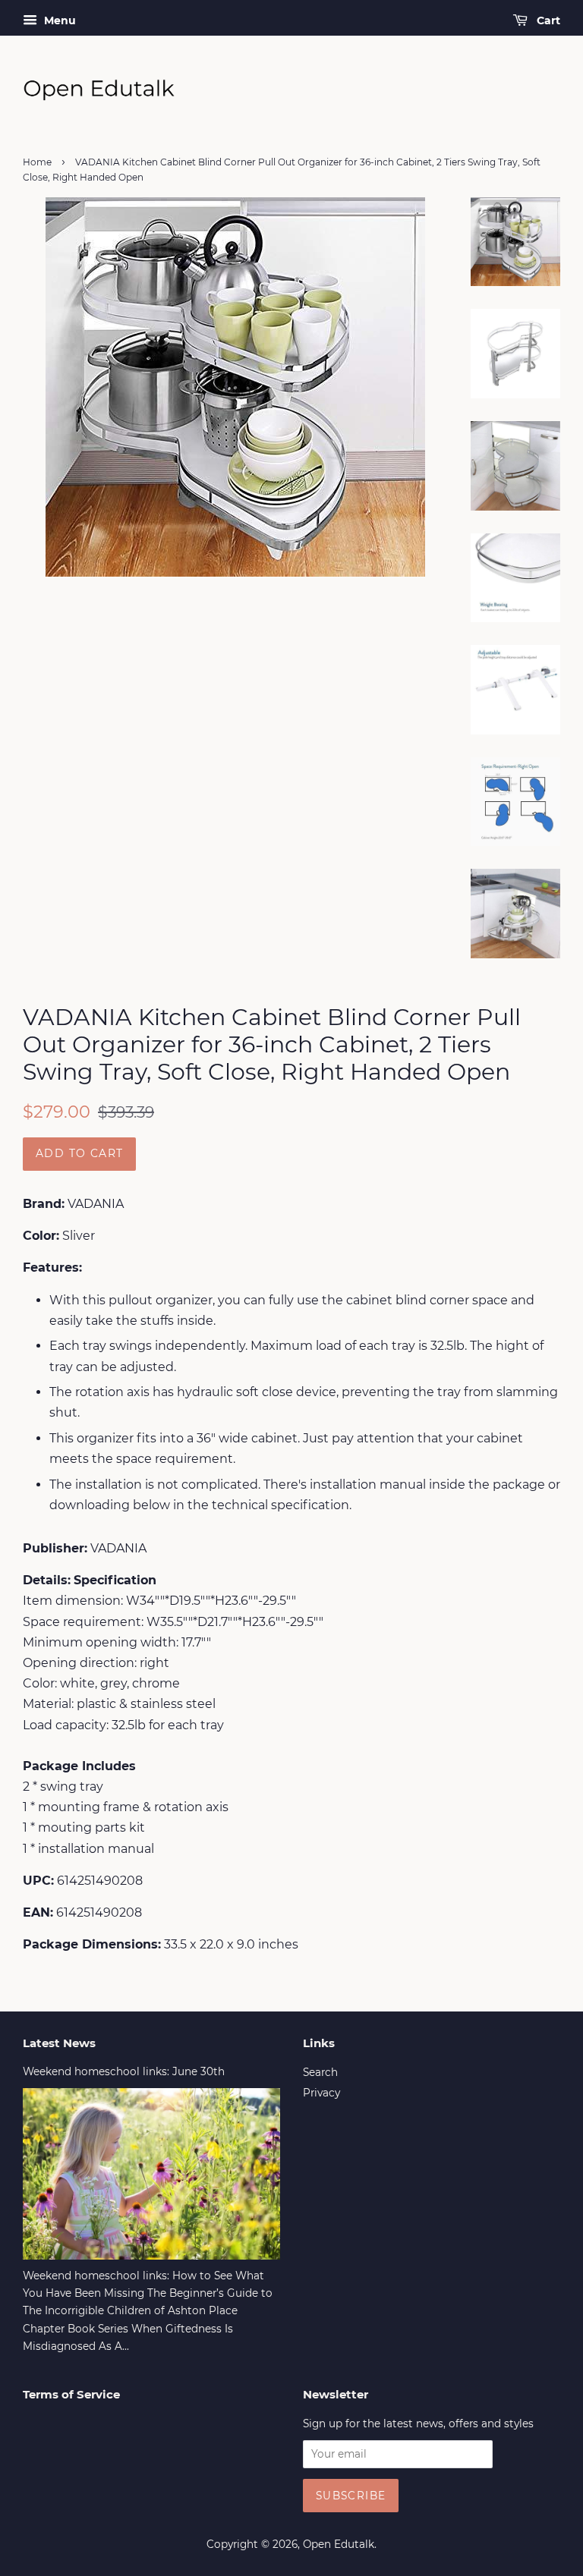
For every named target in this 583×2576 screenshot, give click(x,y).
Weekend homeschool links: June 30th (124, 2071)
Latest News (59, 2043)
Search (320, 2072)
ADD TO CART (79, 1153)
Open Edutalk (339, 2544)
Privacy (321, 2093)
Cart (547, 20)
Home (37, 162)
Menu (58, 20)
